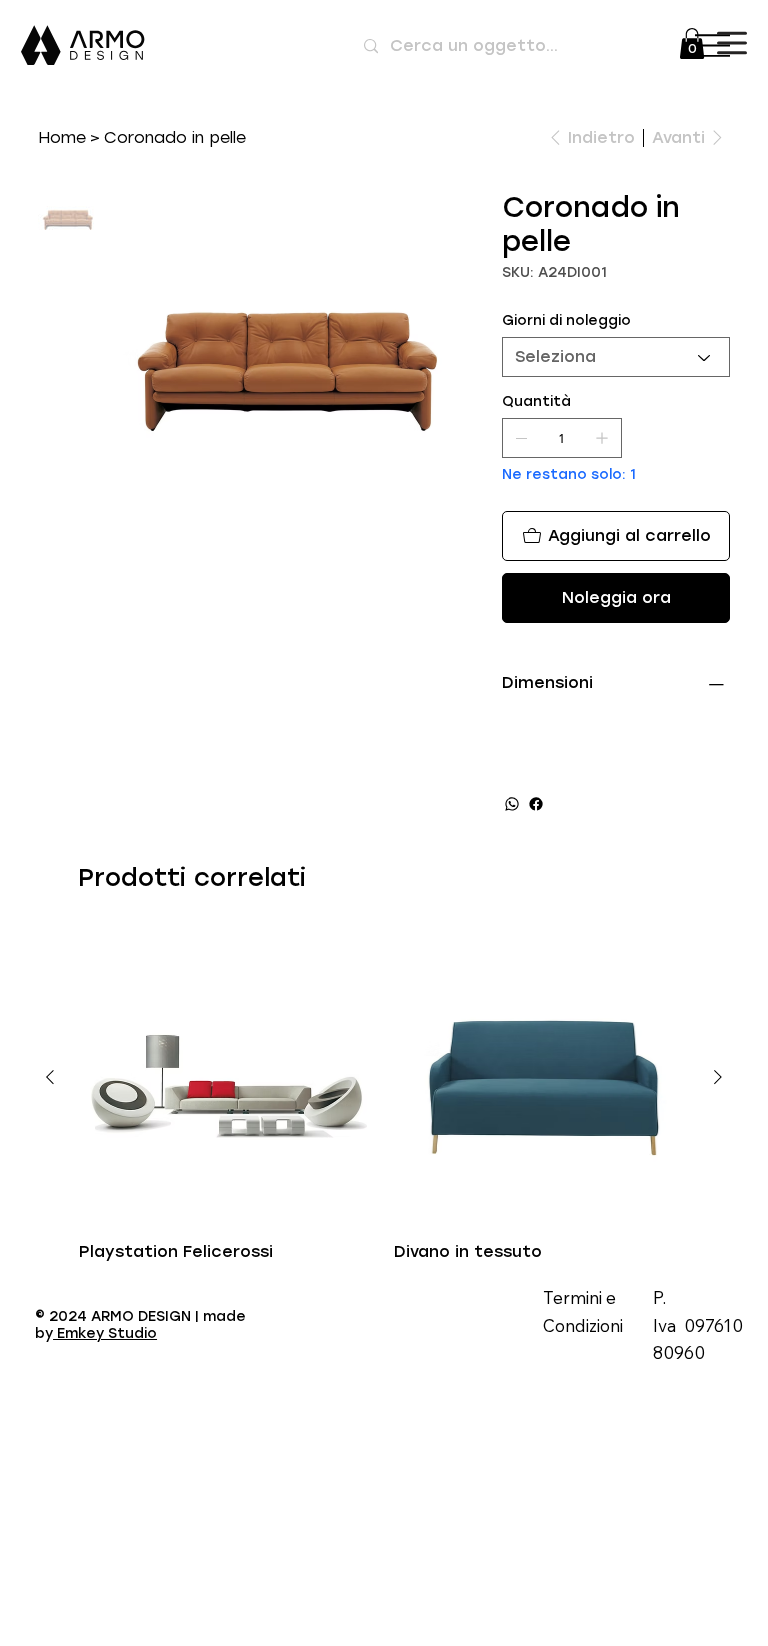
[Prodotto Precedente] (50, 1077)
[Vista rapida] (226, 1077)
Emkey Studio (105, 1333)
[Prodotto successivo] (718, 1077)
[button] (692, 43)
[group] (383, 1096)
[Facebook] (536, 804)
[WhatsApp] (512, 804)
